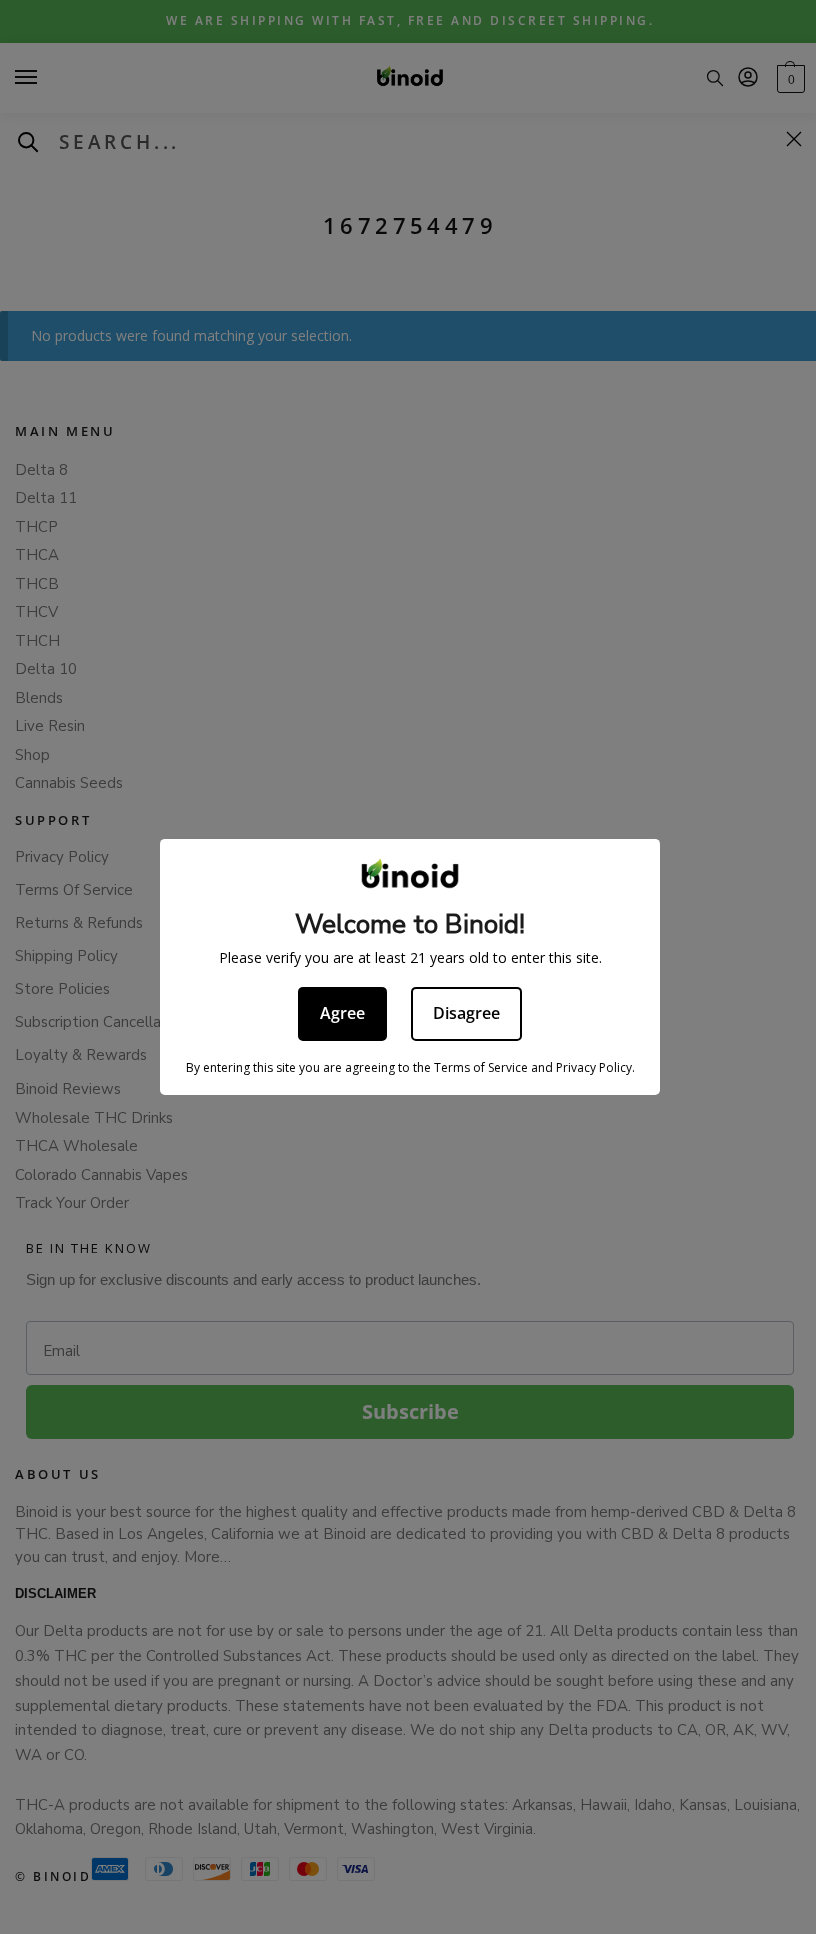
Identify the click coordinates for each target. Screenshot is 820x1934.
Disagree (466, 1013)
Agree (342, 1013)
